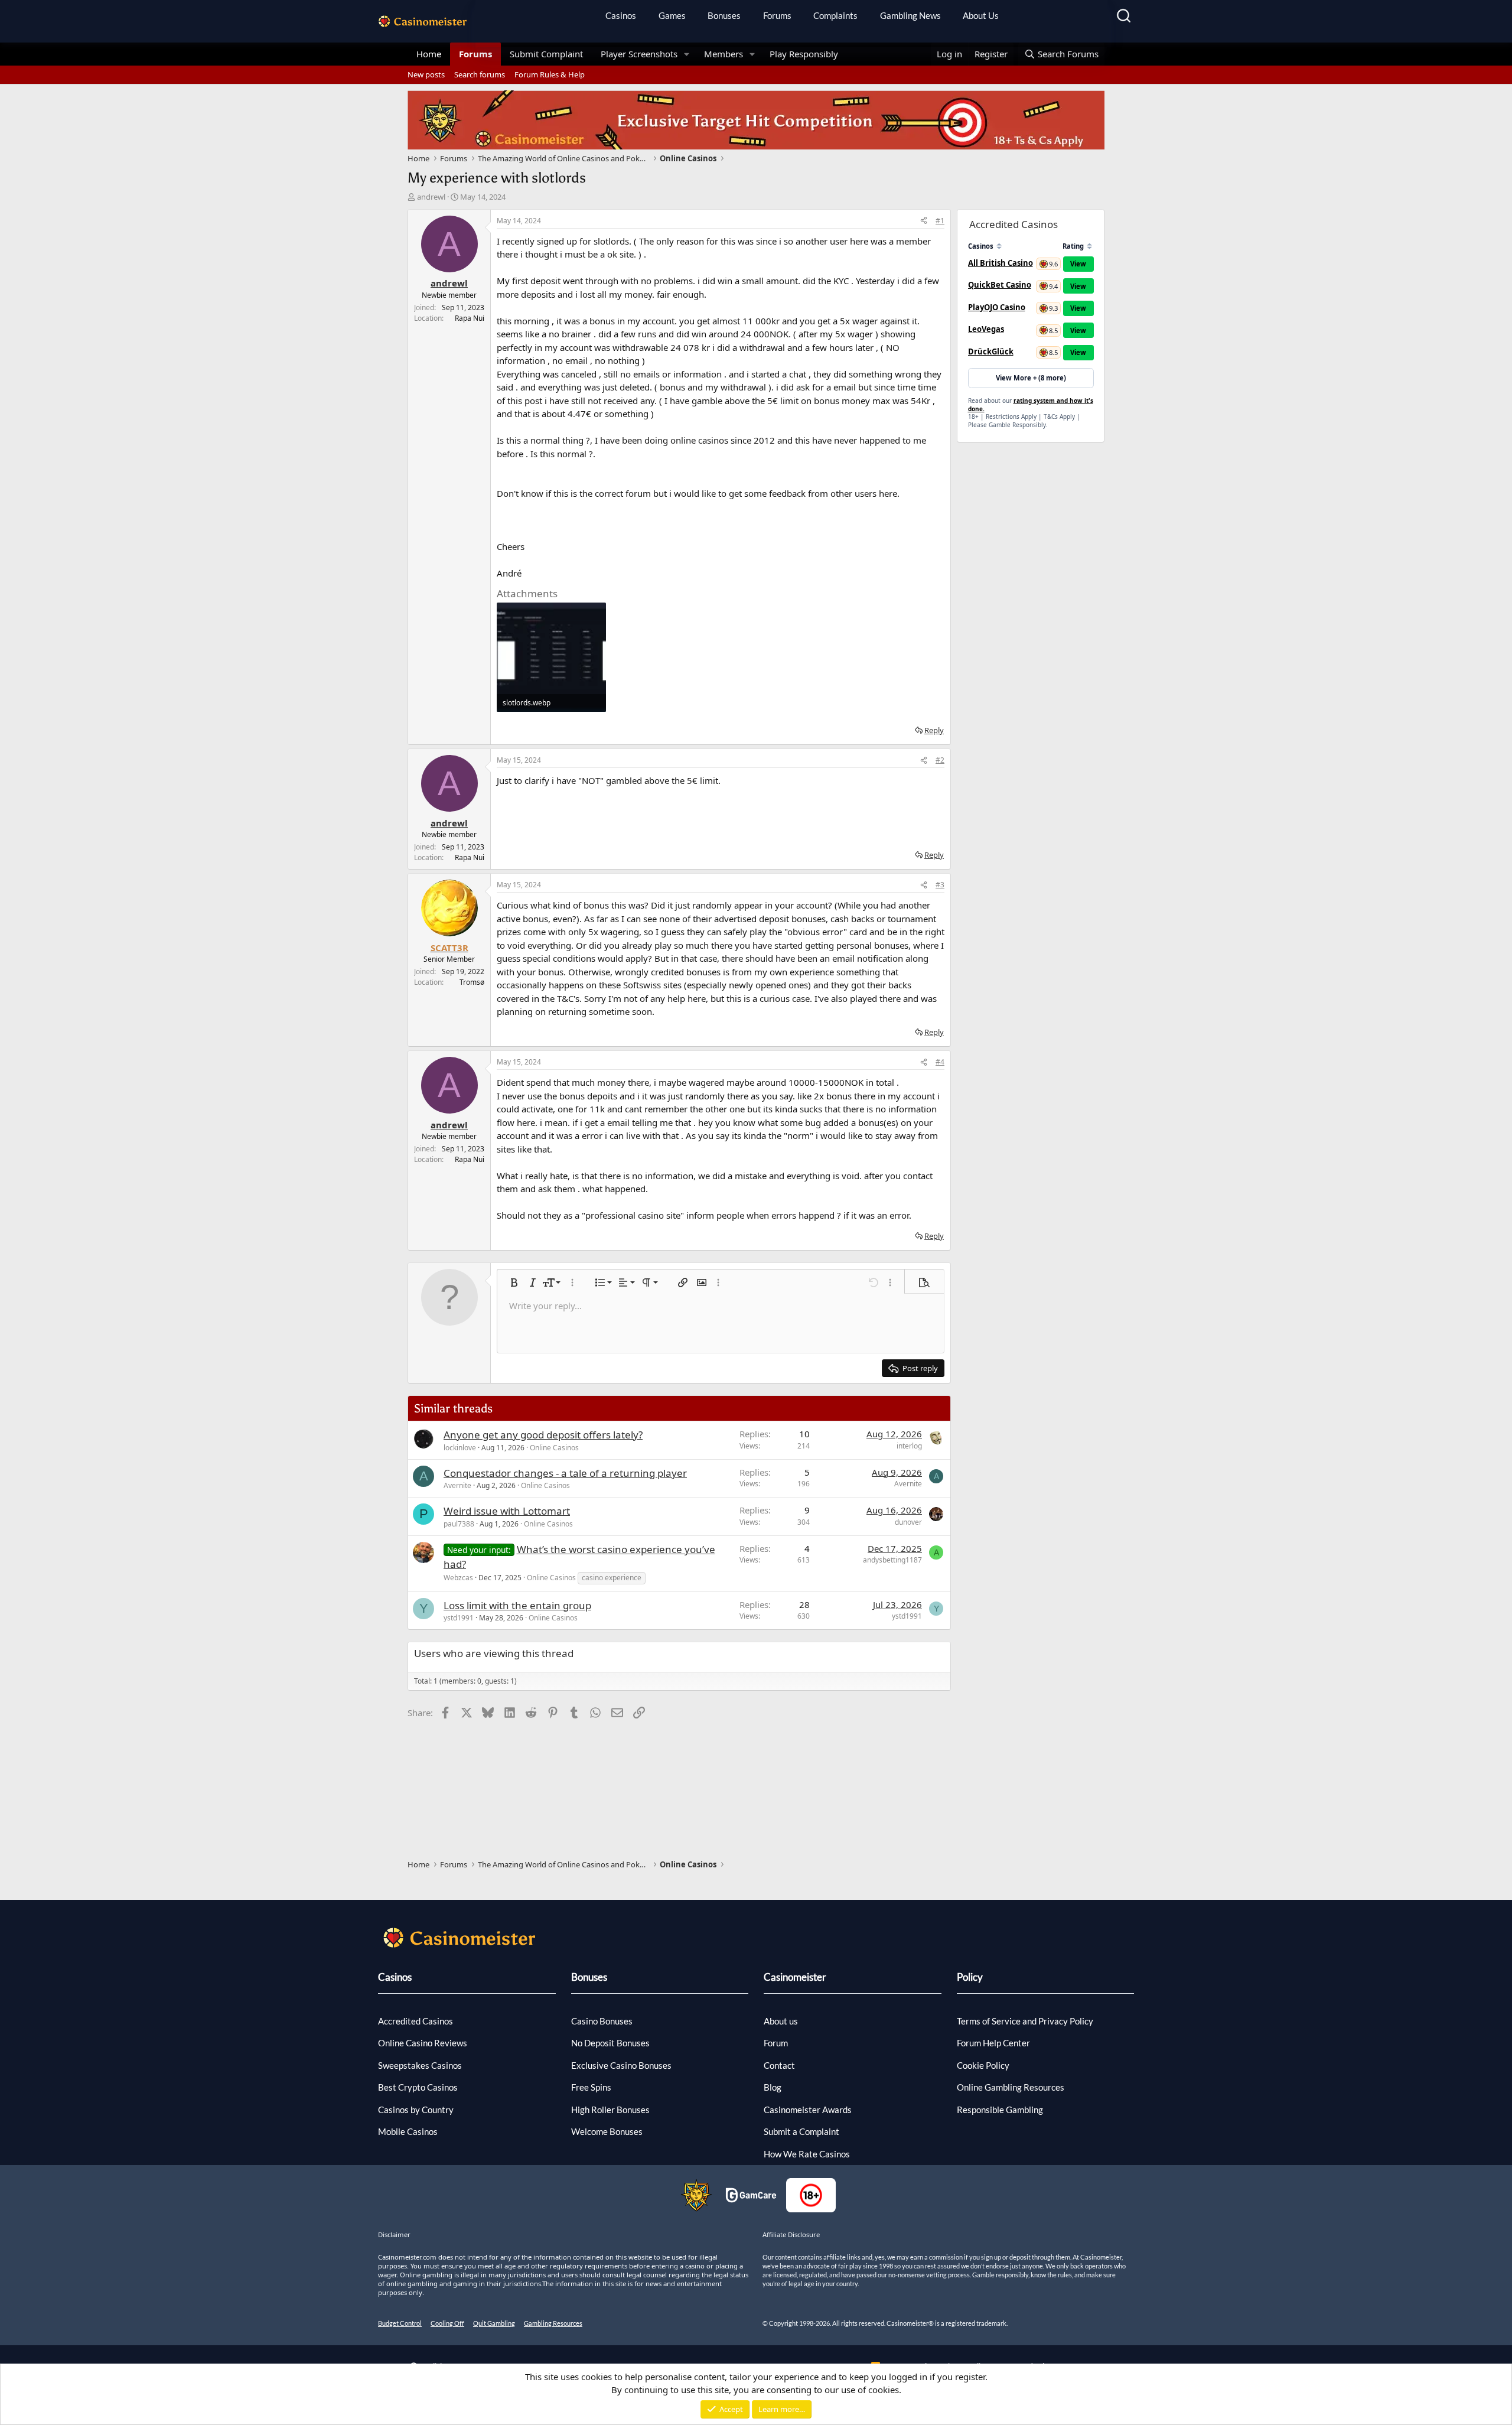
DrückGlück (991, 351)
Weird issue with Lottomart (507, 1511)
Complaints (835, 15)
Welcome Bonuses (607, 2131)
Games (672, 15)
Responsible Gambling (1000, 2110)
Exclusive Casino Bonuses (621, 2065)
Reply (934, 730)
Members (724, 54)
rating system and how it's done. (1031, 405)
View (1078, 264)
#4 (940, 1062)
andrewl (431, 197)
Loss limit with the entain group (517, 1605)
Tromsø (472, 982)
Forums (777, 15)
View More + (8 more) (1031, 378)
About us (781, 2021)
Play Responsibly (804, 54)
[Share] (924, 221)
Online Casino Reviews (423, 2043)
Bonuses (724, 15)
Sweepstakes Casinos (420, 2065)
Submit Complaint (546, 54)
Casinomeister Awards (808, 2110)
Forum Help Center (993, 2043)
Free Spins (591, 2087)
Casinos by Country (416, 2110)
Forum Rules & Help (550, 74)
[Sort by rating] (1089, 246)
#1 (940, 221)
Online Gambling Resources (1011, 2087)
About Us (981, 15)
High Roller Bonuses (610, 2110)
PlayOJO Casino (997, 307)
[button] (687, 54)
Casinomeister (795, 1977)
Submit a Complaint (801, 2131)
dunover (908, 1522)
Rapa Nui (470, 318)
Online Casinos (554, 1448)
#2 (940, 760)
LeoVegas (986, 329)
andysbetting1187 (892, 1560)
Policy (970, 1977)
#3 (940, 885)
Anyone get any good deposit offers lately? (543, 1435)
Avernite (457, 1485)
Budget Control (400, 2323)
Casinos (621, 15)
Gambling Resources (553, 2323)
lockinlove (460, 1448)
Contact (779, 2065)
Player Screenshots (639, 54)
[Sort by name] (999, 246)
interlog (909, 1446)
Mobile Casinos (408, 2131)
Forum (776, 2043)
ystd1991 (459, 1618)
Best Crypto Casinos (418, 2087)
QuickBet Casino (1000, 285)
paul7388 (459, 1524)
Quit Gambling (494, 2323)
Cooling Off (447, 2323)
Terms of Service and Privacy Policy (1025, 2021)
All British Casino (1001, 263)
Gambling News (910, 15)
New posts (426, 74)
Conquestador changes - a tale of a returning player (565, 1473)
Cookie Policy (983, 2065)
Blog (773, 2087)
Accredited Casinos (416, 2021)
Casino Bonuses (602, 2021)
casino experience (612, 1578)
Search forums (480, 74)
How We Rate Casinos (807, 2154)
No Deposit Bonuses (610, 2043)
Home (429, 54)
